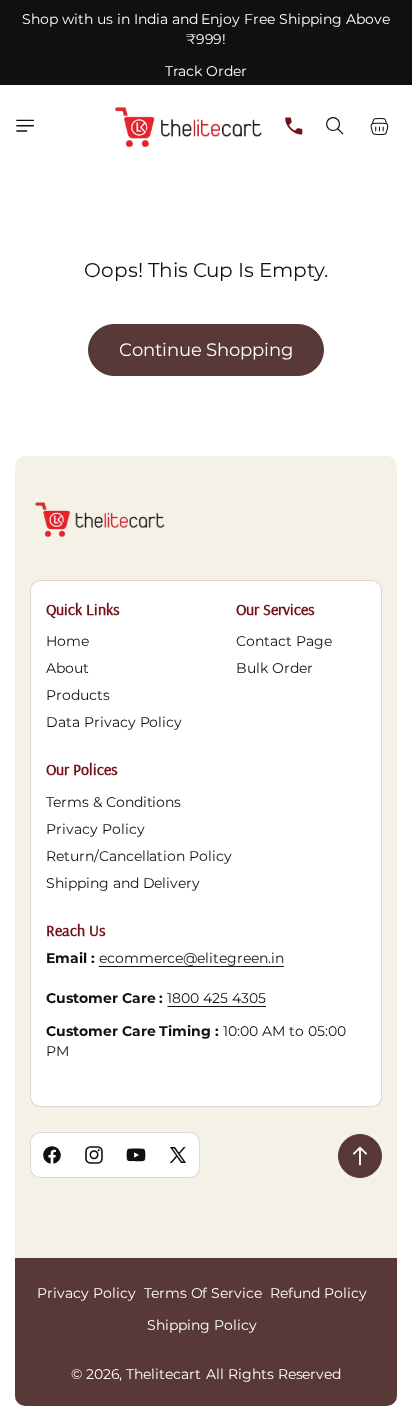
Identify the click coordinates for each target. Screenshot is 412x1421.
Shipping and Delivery (123, 883)
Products (78, 695)
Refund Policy (318, 1293)
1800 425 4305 (216, 998)
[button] (25, 126)
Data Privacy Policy (114, 722)
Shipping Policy (201, 1325)
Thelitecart (163, 1374)
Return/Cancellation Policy (139, 856)
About (67, 668)
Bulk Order (274, 668)
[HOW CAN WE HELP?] (294, 126)
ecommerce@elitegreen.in (191, 958)
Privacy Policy (95, 829)
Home (67, 641)
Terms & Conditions (113, 802)
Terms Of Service (203, 1293)
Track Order (206, 71)
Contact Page (284, 641)
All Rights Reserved (273, 1374)
